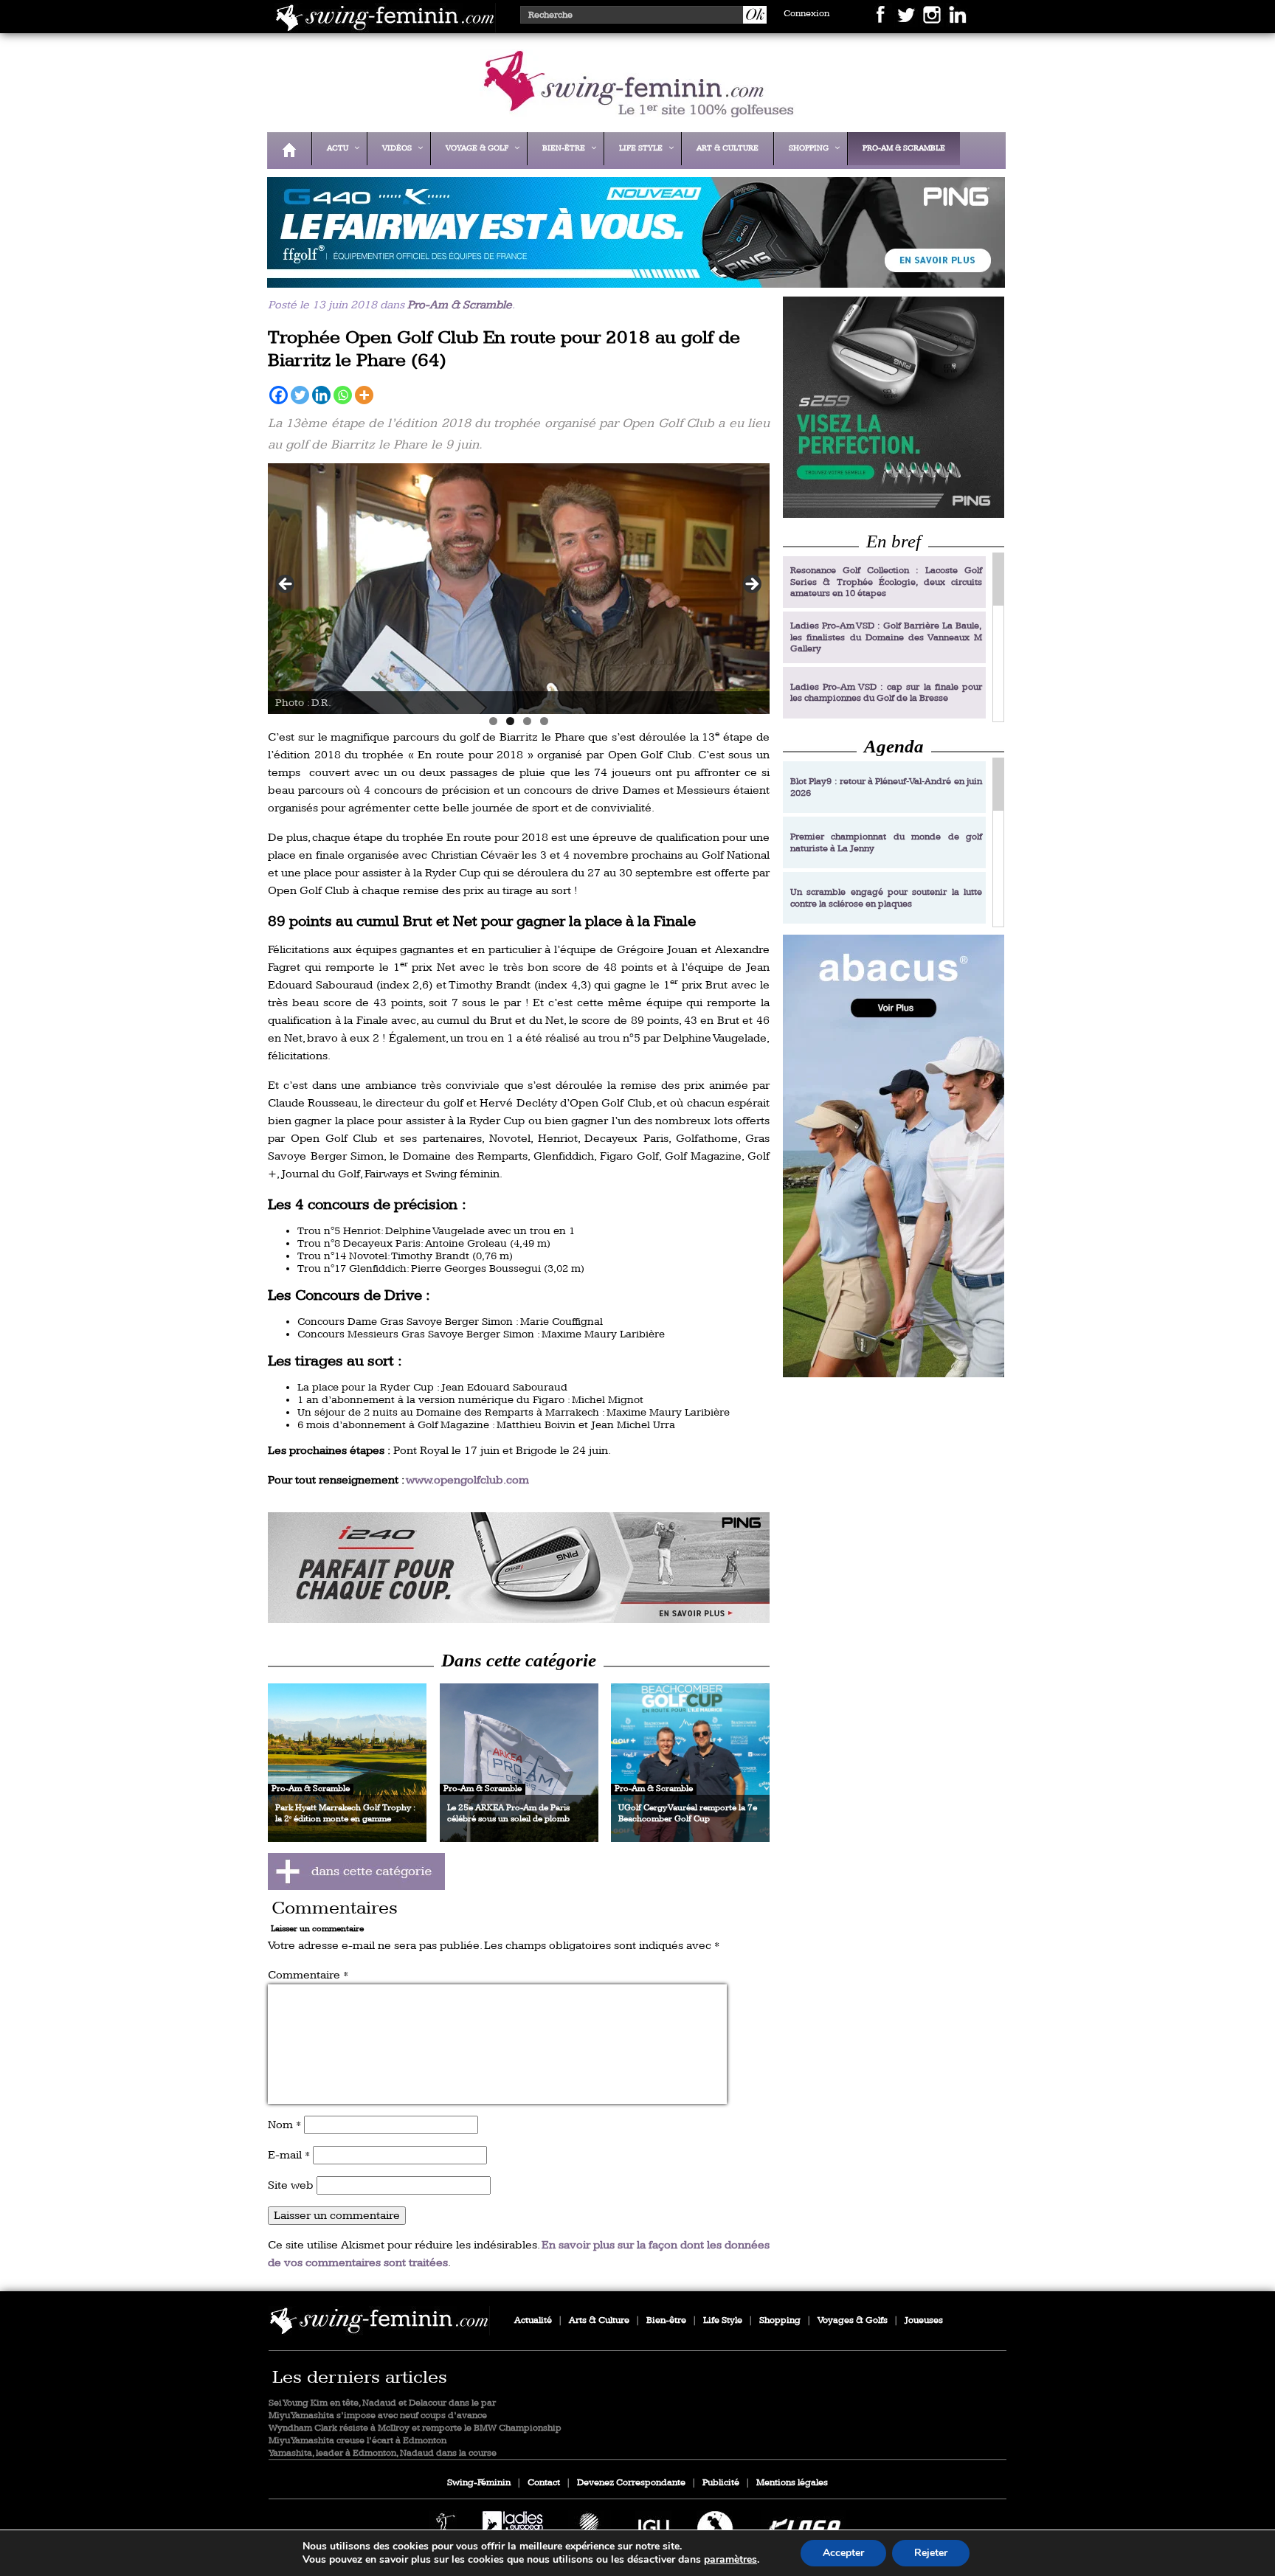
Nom (284, 2125)
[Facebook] (279, 395)
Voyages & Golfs (853, 2320)
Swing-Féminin (479, 2483)
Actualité (533, 2320)
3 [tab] (527, 721)
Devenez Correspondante (631, 2483)
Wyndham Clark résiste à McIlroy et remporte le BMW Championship (415, 2428)
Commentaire (308, 1975)
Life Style (723, 2320)
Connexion (806, 14)
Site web (291, 2185)
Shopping (780, 2320)
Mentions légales (792, 2483)
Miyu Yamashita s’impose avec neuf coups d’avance (378, 2416)
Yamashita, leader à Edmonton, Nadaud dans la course (383, 2453)
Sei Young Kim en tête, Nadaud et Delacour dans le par (382, 2403)
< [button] (286, 585)
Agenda (894, 746)
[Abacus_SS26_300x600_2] (894, 1156)
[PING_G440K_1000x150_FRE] (632, 278)
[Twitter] (300, 395)
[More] (364, 395)
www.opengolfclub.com (467, 1480)
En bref (894, 541)
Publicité (721, 2483)
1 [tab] (493, 721)
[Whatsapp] (343, 395)
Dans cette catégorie (519, 1660)
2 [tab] (510, 721)
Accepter (843, 2553)
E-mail (289, 2155)
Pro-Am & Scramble (460, 305)
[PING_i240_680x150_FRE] (519, 1568)
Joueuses (924, 2320)
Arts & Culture (599, 2320)
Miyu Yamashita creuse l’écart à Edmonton (357, 2441)
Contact (544, 2483)
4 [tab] (544, 721)
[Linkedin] (321, 395)
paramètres (730, 2560)
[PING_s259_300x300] (894, 407)
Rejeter (931, 2553)
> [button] (751, 585)
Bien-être (666, 2320)
